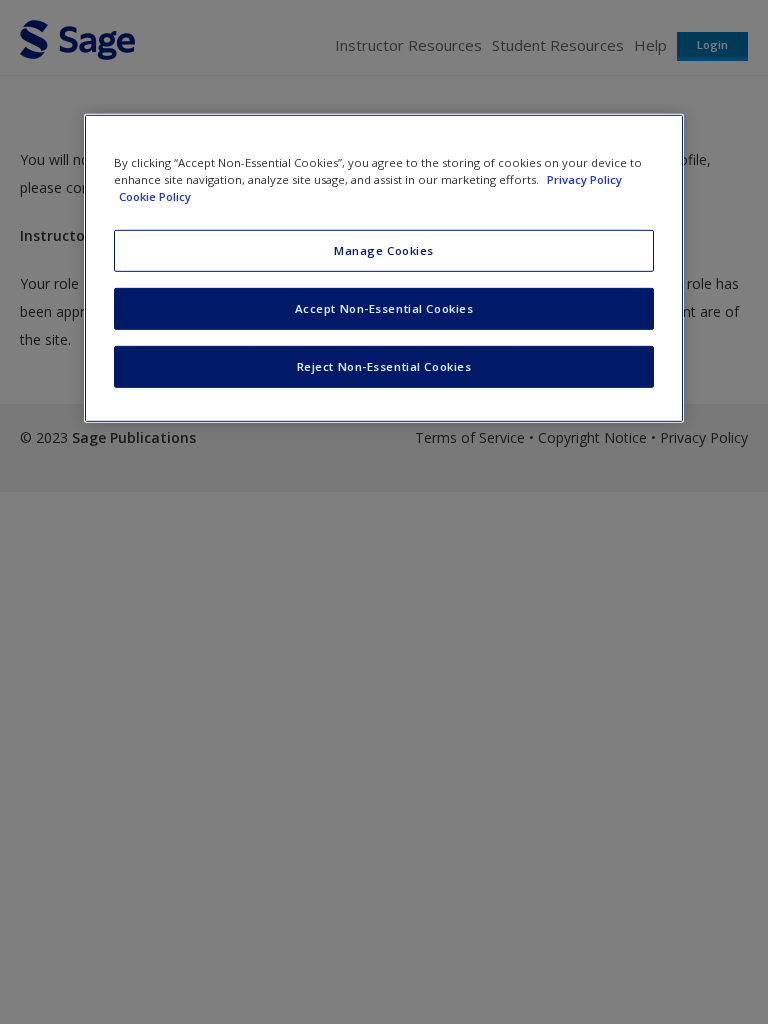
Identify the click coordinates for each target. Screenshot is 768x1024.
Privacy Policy (584, 178)
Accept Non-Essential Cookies (384, 308)
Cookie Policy (155, 196)
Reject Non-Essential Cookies (384, 365)
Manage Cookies (384, 250)
